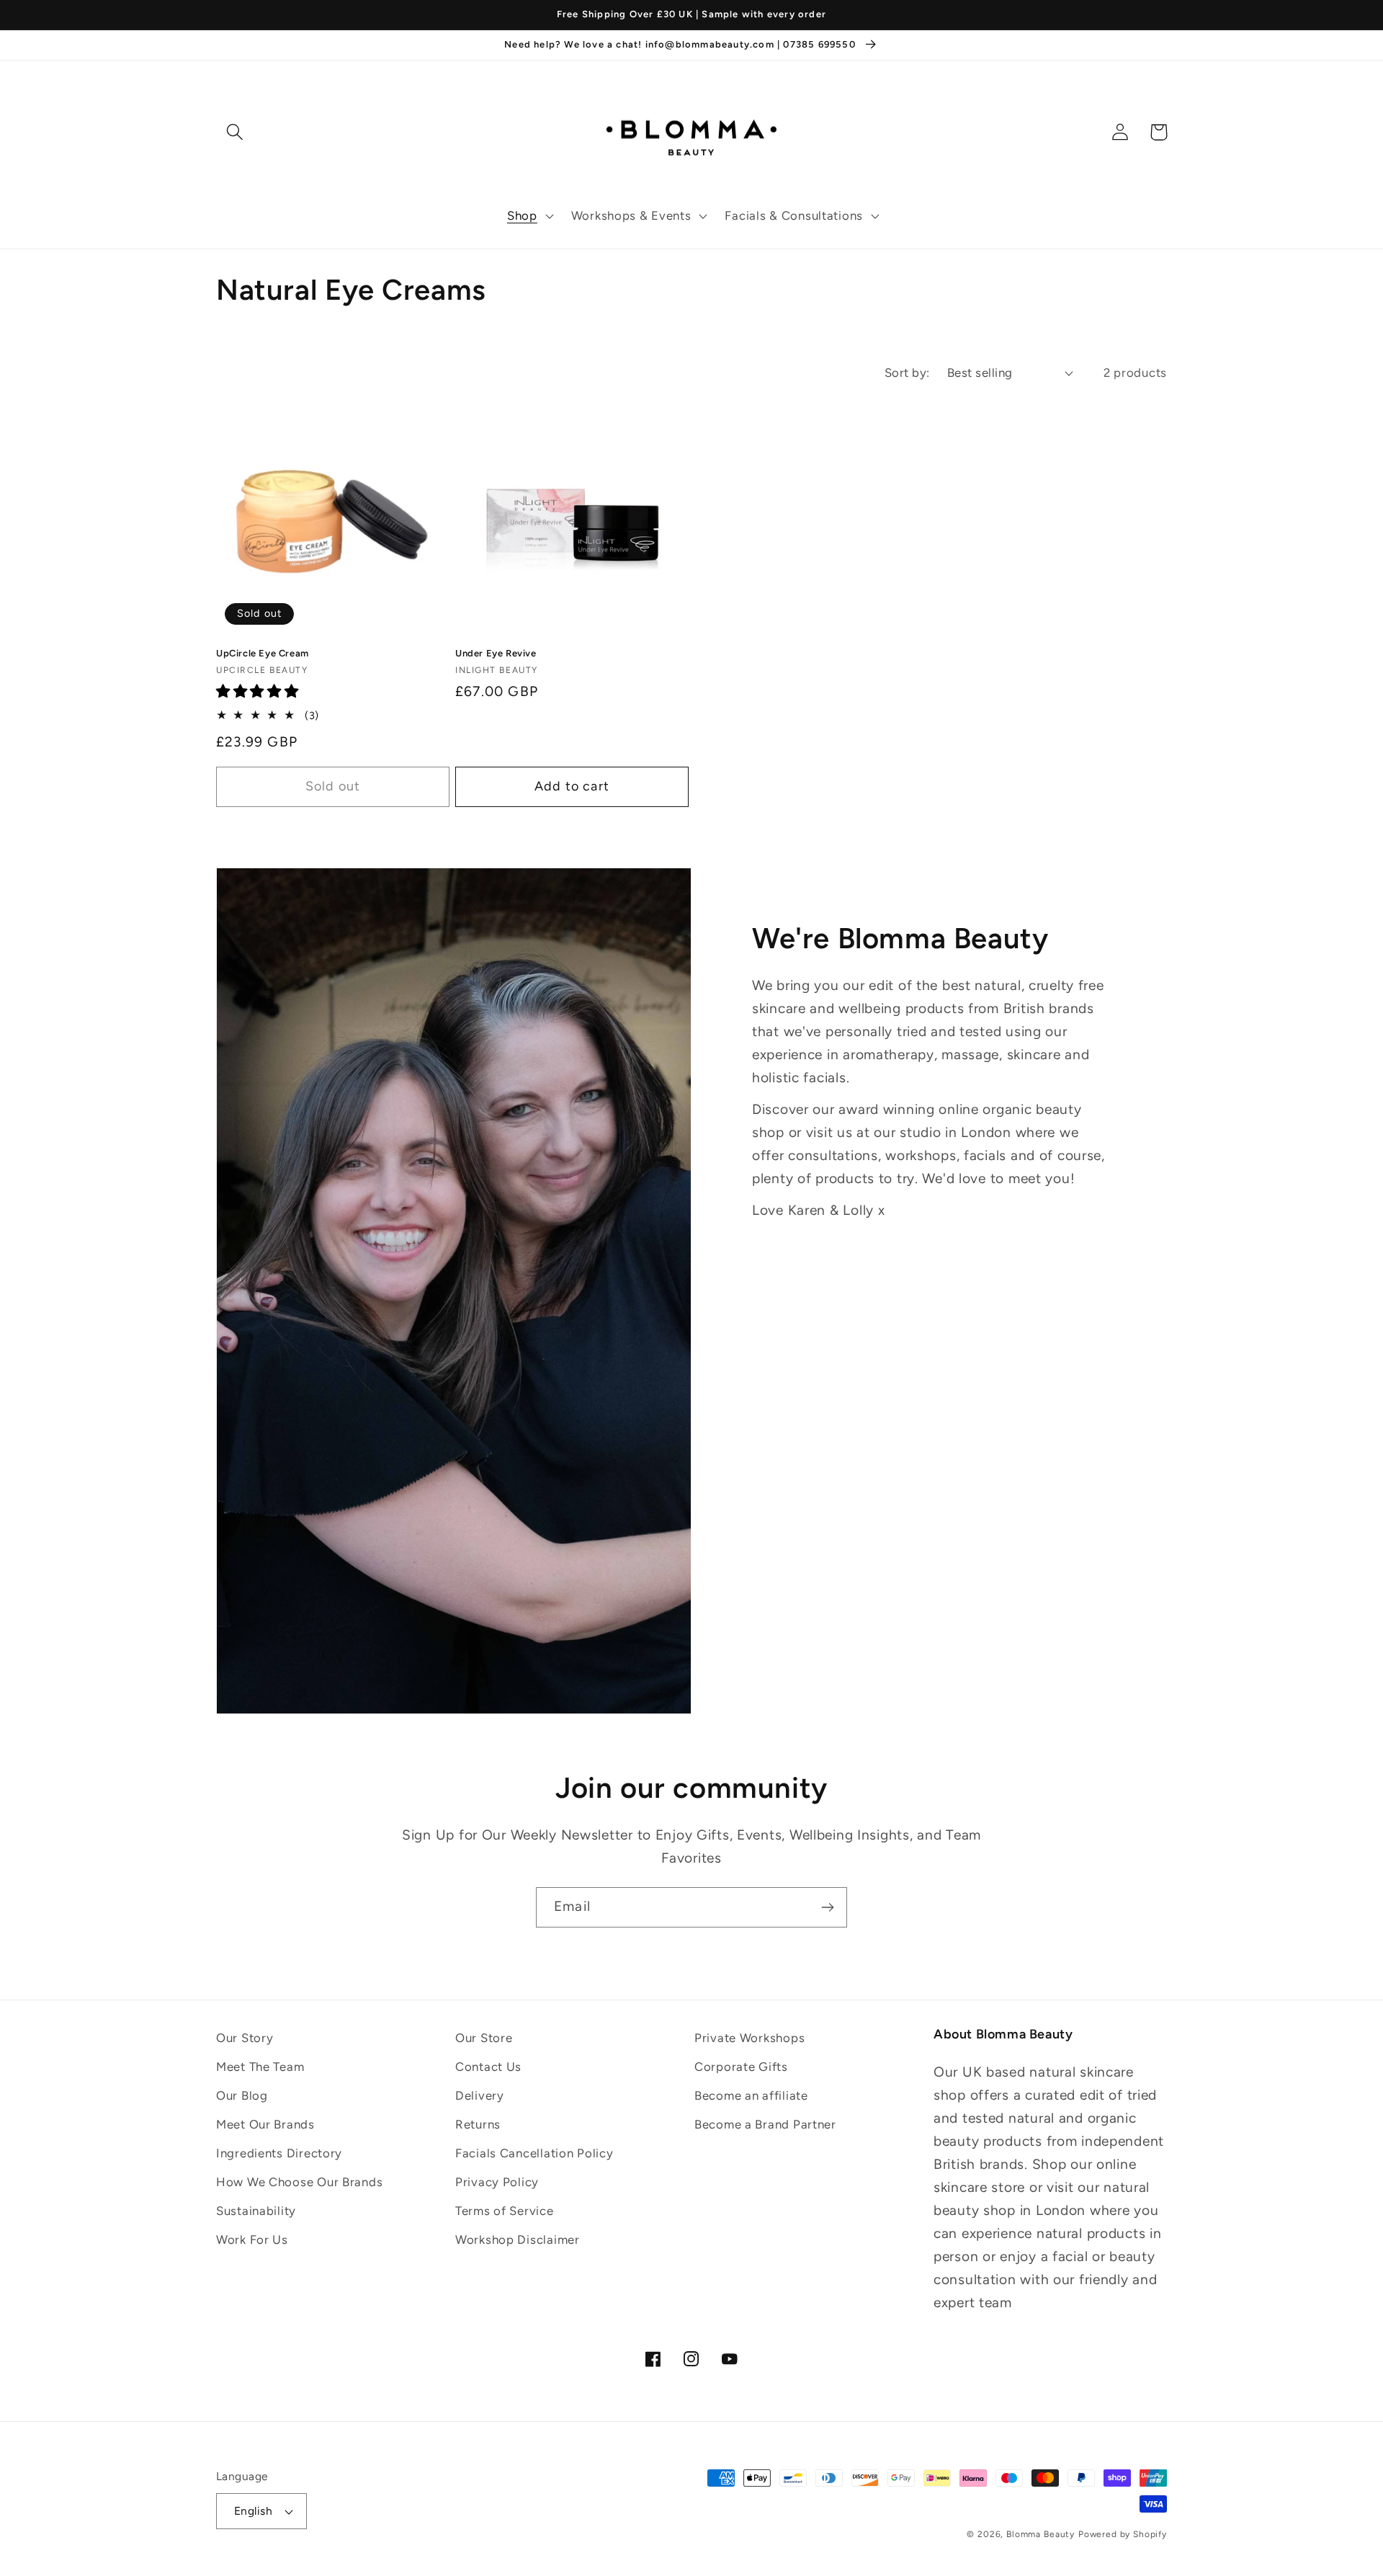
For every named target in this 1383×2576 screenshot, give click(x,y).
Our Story (245, 2038)
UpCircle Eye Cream (263, 653)
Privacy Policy (497, 2182)
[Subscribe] (827, 1907)
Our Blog (242, 2095)
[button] (529, 216)
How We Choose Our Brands (299, 2182)
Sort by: (907, 373)
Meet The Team (260, 2067)
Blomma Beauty (1040, 2534)
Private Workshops (749, 2038)
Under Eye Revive (496, 653)
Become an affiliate (751, 2095)
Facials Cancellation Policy (534, 2153)
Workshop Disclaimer (518, 2239)
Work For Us (252, 2239)
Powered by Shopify (1123, 2534)
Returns (478, 2124)
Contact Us (488, 2067)
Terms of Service (505, 2211)
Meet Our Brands (265, 2124)
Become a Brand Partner (765, 2124)
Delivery (480, 2095)
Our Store (484, 2038)
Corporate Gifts (741, 2067)
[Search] (235, 132)
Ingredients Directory (279, 2153)
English (253, 2511)
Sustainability (256, 2211)
